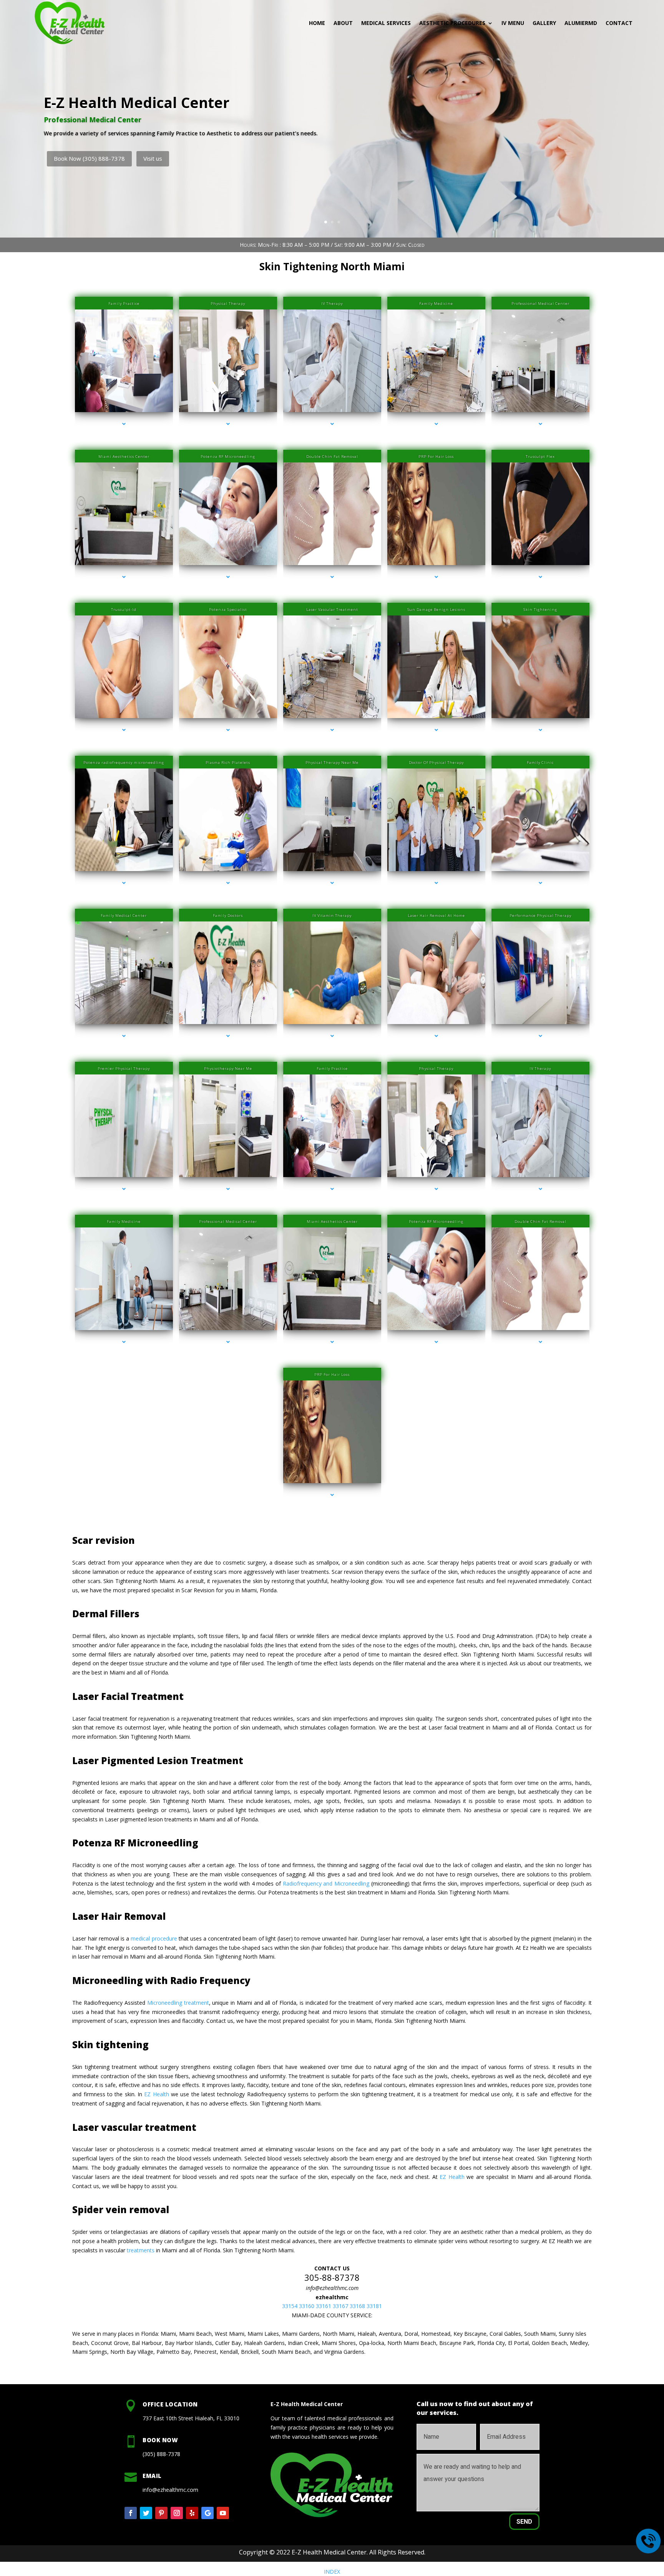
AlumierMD (581, 23)
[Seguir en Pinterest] (161, 2513)
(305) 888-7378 (161, 2454)
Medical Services (386, 23)
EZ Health (156, 2094)
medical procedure (154, 1938)
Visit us (153, 158)
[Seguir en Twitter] (146, 2513)
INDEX (332, 2572)
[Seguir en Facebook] (131, 2513)
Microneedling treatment (178, 2003)
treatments (141, 2250)
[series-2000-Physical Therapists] (124, 1189)
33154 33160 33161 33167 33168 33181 (332, 2306)
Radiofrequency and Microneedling (327, 1883)
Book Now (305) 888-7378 (89, 158)
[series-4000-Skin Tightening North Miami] (436, 424)
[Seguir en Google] (207, 2513)
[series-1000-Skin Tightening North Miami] (124, 424)
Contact (619, 23)
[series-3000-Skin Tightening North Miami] (332, 424)
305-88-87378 (332, 2277)
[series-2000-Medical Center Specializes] (228, 424)
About (343, 23)
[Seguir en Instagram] (177, 2513)
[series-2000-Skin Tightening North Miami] (124, 577)
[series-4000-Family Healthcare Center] (228, 730)
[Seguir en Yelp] (192, 2513)
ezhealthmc (332, 2297)
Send (524, 2522)
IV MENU (513, 23)
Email (152, 2476)
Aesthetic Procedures (452, 23)
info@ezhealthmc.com (332, 2288)
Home (317, 23)
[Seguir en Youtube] (223, 2513)
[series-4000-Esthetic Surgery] (436, 1036)
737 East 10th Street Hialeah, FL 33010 (191, 2418)
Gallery (544, 23)
